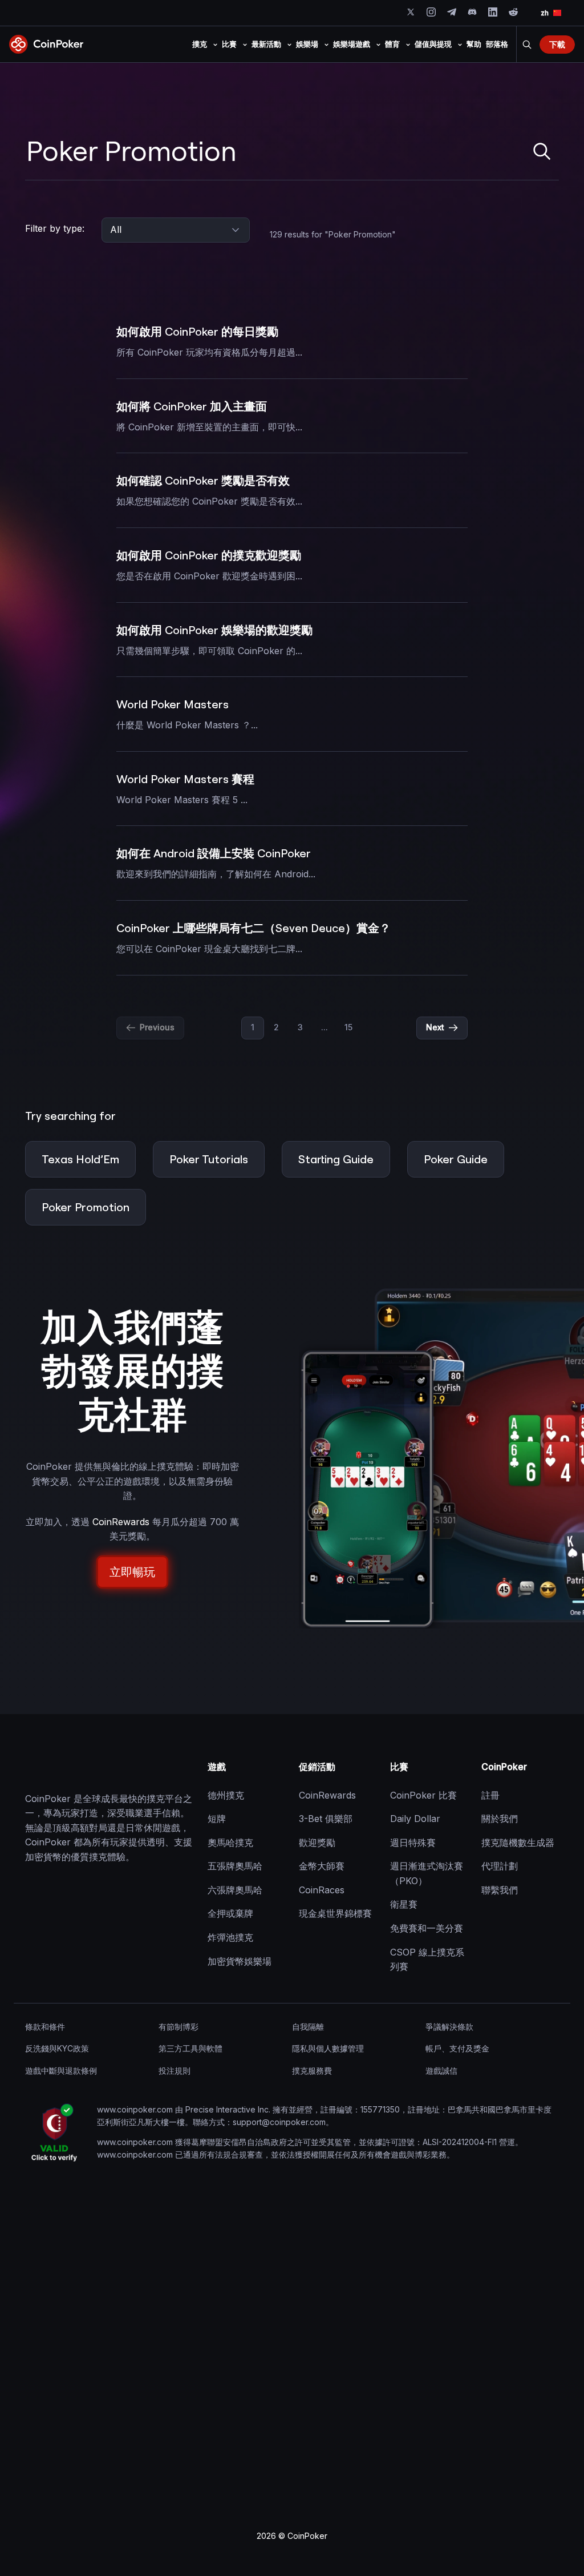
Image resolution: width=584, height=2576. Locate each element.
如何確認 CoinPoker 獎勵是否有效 (203, 480)
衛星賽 (404, 1904)
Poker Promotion (86, 1207)
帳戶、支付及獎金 (457, 2048)
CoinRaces (322, 1890)
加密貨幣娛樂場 (240, 1961)
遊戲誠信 (441, 2071)
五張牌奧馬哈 (235, 1866)
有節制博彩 (179, 2027)
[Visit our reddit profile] (513, 12)
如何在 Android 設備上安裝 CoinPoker (214, 853)
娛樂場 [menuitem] (307, 44)
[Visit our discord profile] (472, 12)
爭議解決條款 (449, 2027)
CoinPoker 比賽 (423, 1795)
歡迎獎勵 (317, 1843)
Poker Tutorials (209, 1159)
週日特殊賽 (413, 1843)
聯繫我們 (500, 1890)
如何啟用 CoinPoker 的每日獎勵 (197, 331)
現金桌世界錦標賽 (335, 1913)
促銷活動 (317, 1767)
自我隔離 (308, 2027)
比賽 (399, 1767)
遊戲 (217, 1767)
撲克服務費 (312, 2071)
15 (348, 1027)
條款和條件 (45, 2027)
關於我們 (500, 1819)
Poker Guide (456, 1159)
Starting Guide (336, 1159)
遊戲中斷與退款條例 (61, 2071)
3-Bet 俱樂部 (326, 1819)
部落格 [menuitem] (497, 44)
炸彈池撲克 (230, 1937)
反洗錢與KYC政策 (57, 2048)
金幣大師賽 (322, 1866)
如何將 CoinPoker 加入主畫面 (192, 406)
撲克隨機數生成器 (518, 1843)
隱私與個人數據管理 (328, 2048)
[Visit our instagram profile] (431, 12)
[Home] (82, 1767)
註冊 (490, 1795)
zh (545, 13)
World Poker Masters (173, 704)
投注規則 (175, 2071)
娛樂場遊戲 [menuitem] (352, 44)
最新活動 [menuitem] (266, 44)
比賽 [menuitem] (229, 44)
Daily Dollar (415, 1819)
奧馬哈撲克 (230, 1843)
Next (435, 1027)
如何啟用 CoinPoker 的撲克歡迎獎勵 (209, 555)
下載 (557, 44)
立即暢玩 (132, 1572)
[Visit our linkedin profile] (493, 12)
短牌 (217, 1819)
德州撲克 (226, 1795)
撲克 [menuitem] (200, 44)
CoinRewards (121, 1522)
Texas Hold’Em (80, 1159)
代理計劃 (500, 1866)
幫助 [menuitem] (474, 44)
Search (527, 45)
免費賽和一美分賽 (427, 1928)
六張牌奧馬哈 (235, 1890)
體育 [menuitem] (392, 44)
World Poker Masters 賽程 (185, 779)
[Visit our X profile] (411, 12)
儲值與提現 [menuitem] (433, 44)
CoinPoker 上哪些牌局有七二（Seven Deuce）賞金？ (254, 928)
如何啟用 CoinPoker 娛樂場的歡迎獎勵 (214, 630)
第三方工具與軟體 (190, 2048)
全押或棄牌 (230, 1913)
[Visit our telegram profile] (452, 12)
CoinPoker (504, 1767)
